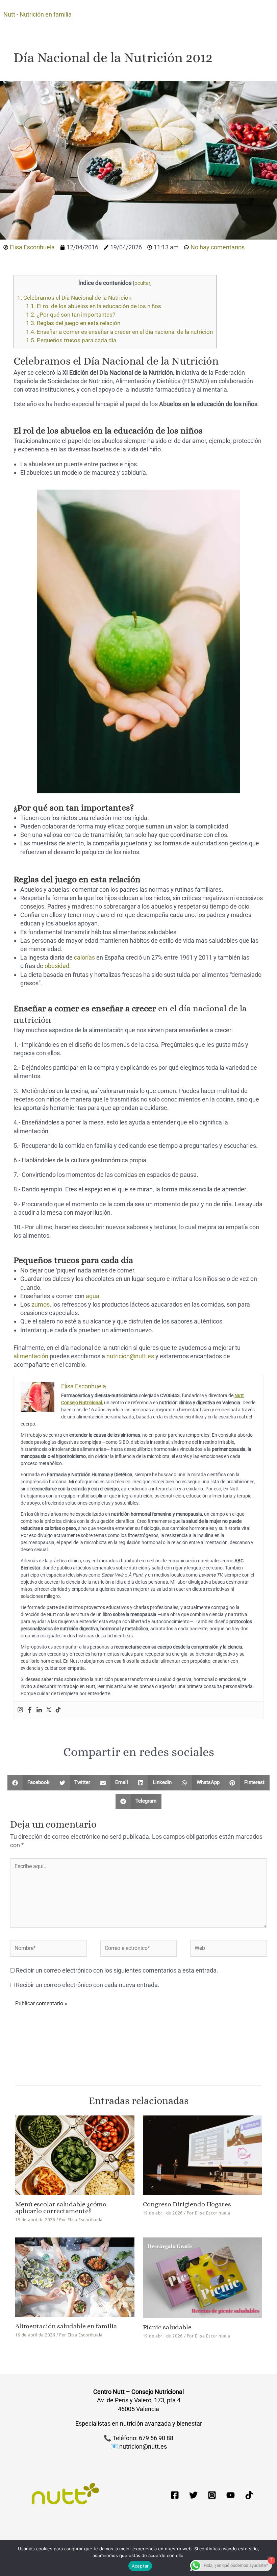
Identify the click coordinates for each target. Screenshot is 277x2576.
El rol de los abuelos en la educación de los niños (94, 306)
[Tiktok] (58, 1710)
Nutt (9, 14)
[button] (31, 1783)
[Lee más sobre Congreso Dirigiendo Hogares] (203, 2154)
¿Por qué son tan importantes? (71, 315)
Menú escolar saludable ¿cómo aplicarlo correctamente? (61, 2208)
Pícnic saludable (167, 2327)
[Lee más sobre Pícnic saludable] (203, 2277)
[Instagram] (20, 1710)
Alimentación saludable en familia (66, 2326)
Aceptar (140, 2566)
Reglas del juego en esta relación (73, 323)
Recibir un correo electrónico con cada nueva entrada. (88, 1985)
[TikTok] (249, 2495)
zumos (41, 1304)
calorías (84, 957)
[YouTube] (231, 2495)
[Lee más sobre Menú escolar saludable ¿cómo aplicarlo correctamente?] (75, 2154)
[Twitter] (49, 1710)
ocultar (142, 283)
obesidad (57, 966)
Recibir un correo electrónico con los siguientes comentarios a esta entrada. (117, 1970)
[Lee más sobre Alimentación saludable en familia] (75, 2277)
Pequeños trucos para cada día (71, 340)
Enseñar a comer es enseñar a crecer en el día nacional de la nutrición (119, 332)
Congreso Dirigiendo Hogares (187, 2204)
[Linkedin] (39, 1710)
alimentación (31, 1356)
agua (93, 1296)
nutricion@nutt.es (130, 1356)
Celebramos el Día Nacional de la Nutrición (74, 298)
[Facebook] (30, 1710)
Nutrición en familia (46, 14)
